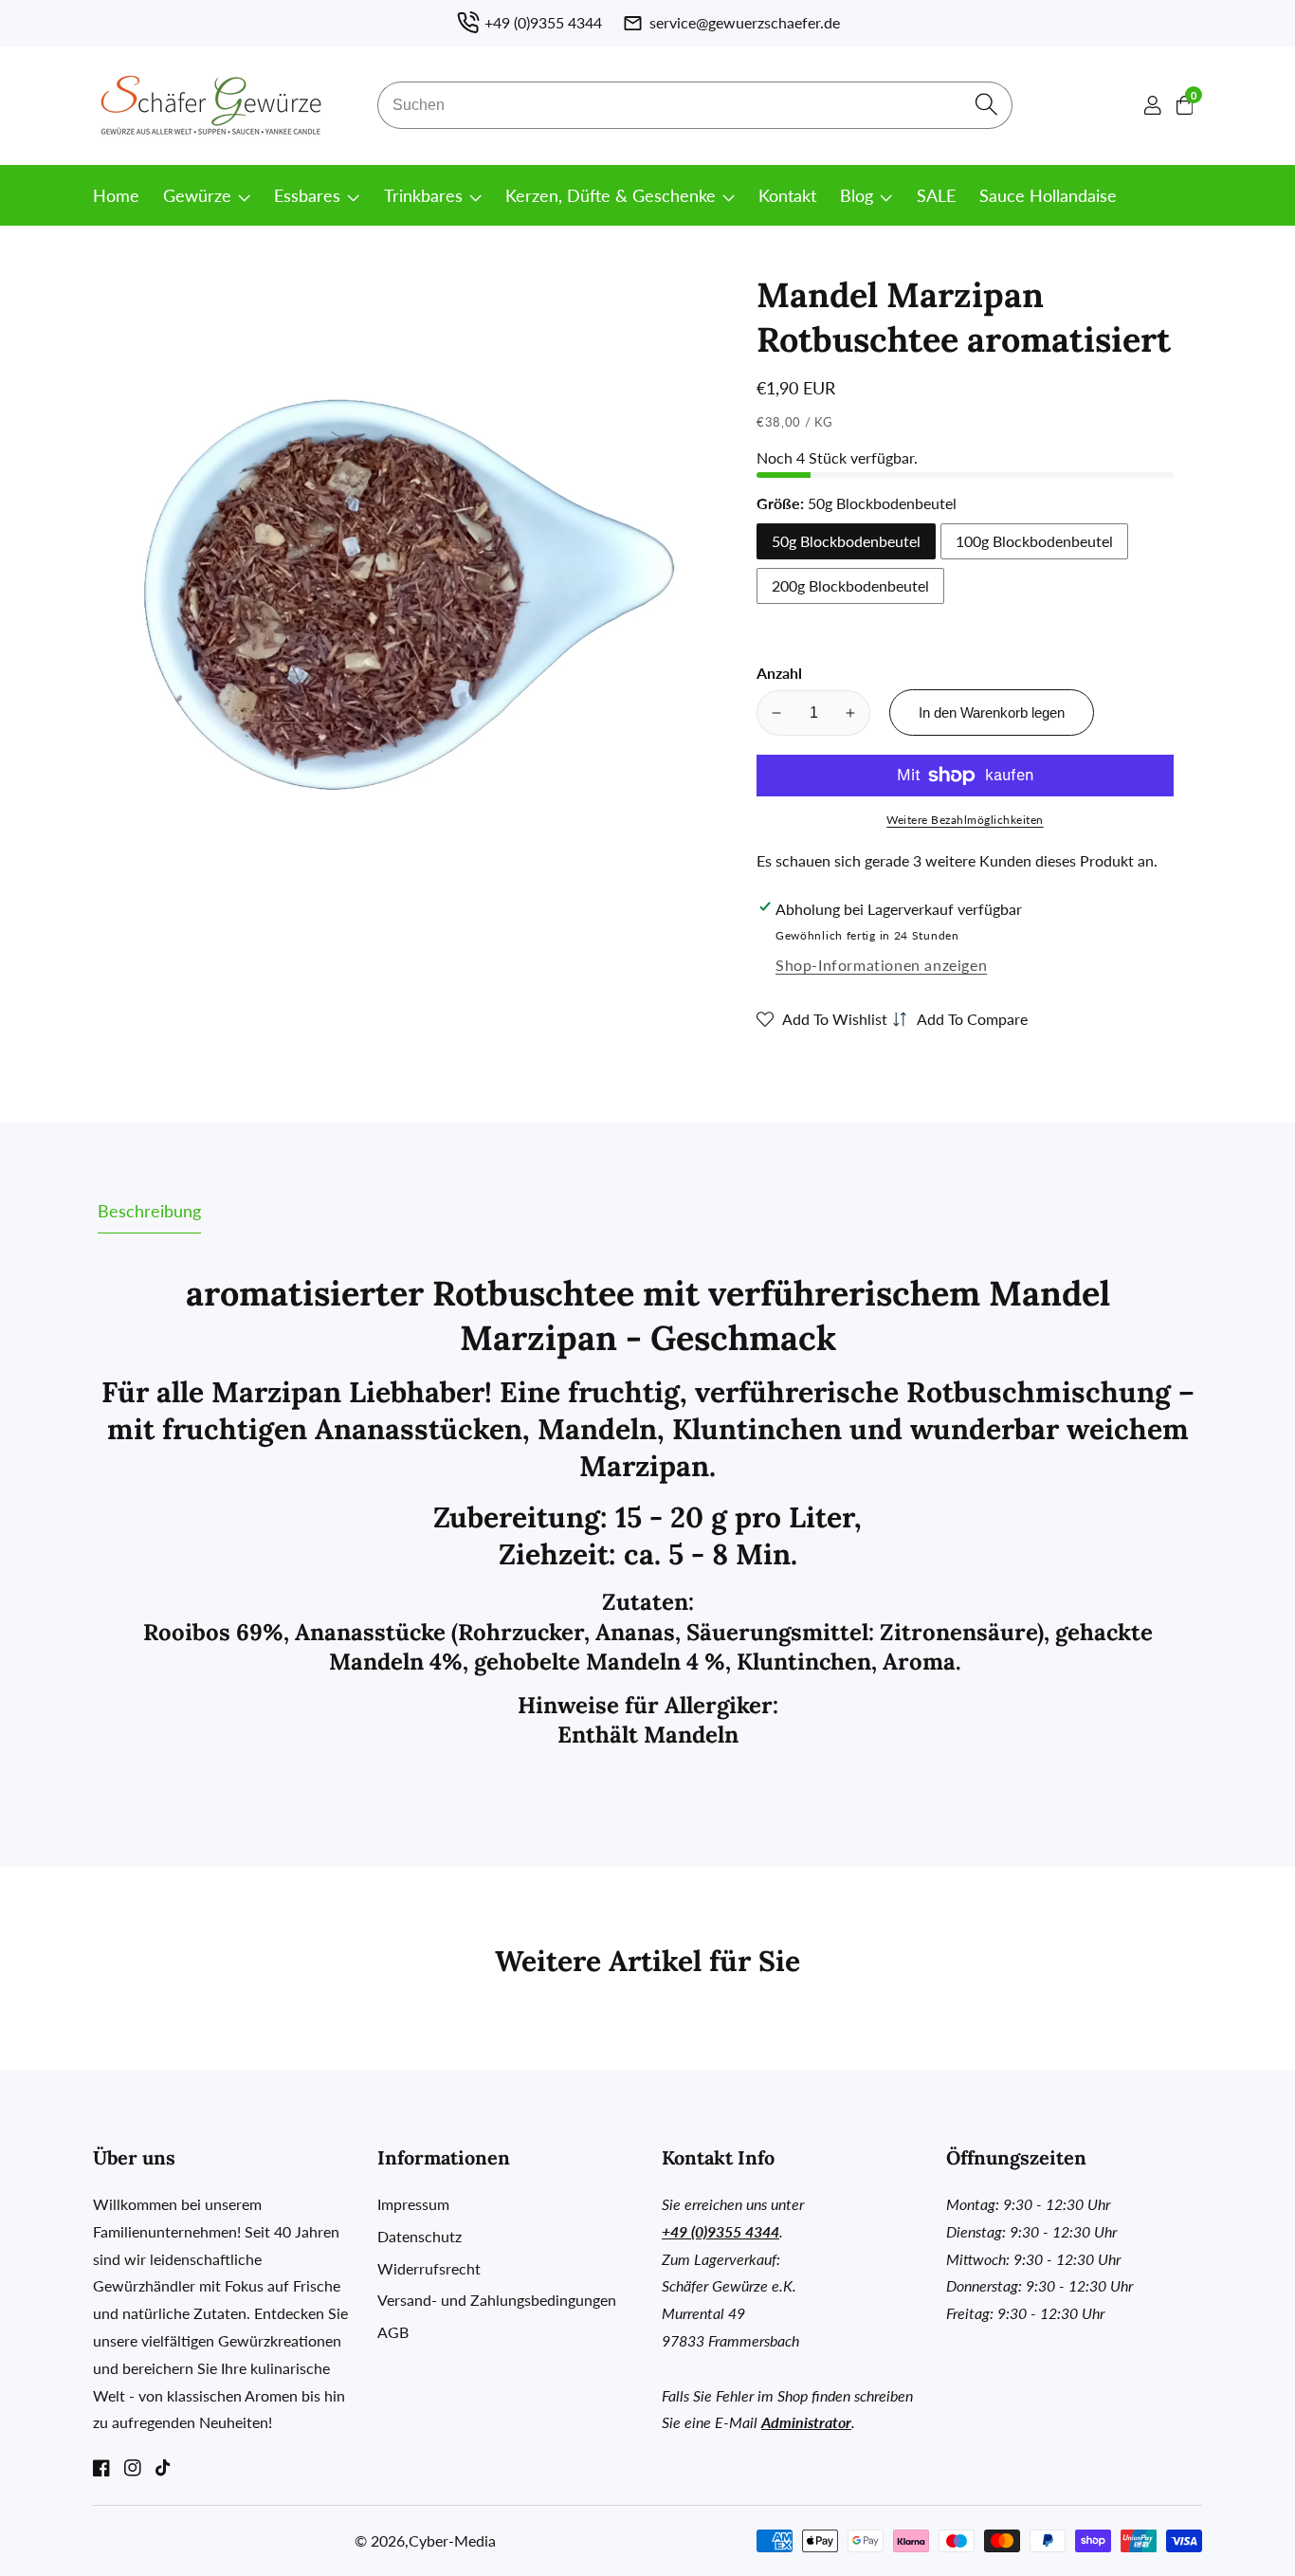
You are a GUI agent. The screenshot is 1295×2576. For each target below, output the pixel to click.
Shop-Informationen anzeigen (881, 965)
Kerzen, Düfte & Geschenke (611, 195)
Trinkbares (423, 195)
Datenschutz (420, 2236)
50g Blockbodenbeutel (846, 541)
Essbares (307, 195)
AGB (393, 2332)
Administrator (806, 2422)
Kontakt (787, 195)
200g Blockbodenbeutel (850, 585)
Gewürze (197, 195)
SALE (936, 195)
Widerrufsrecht (429, 2268)
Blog (857, 195)
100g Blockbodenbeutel (1034, 541)
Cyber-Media (452, 2541)
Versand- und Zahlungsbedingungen (497, 2300)
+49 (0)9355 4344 (720, 2231)
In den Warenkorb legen (992, 713)
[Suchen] (986, 106)
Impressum (413, 2204)
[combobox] (695, 105)
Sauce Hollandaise (1048, 195)
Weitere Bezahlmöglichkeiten (965, 820)
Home (116, 195)
